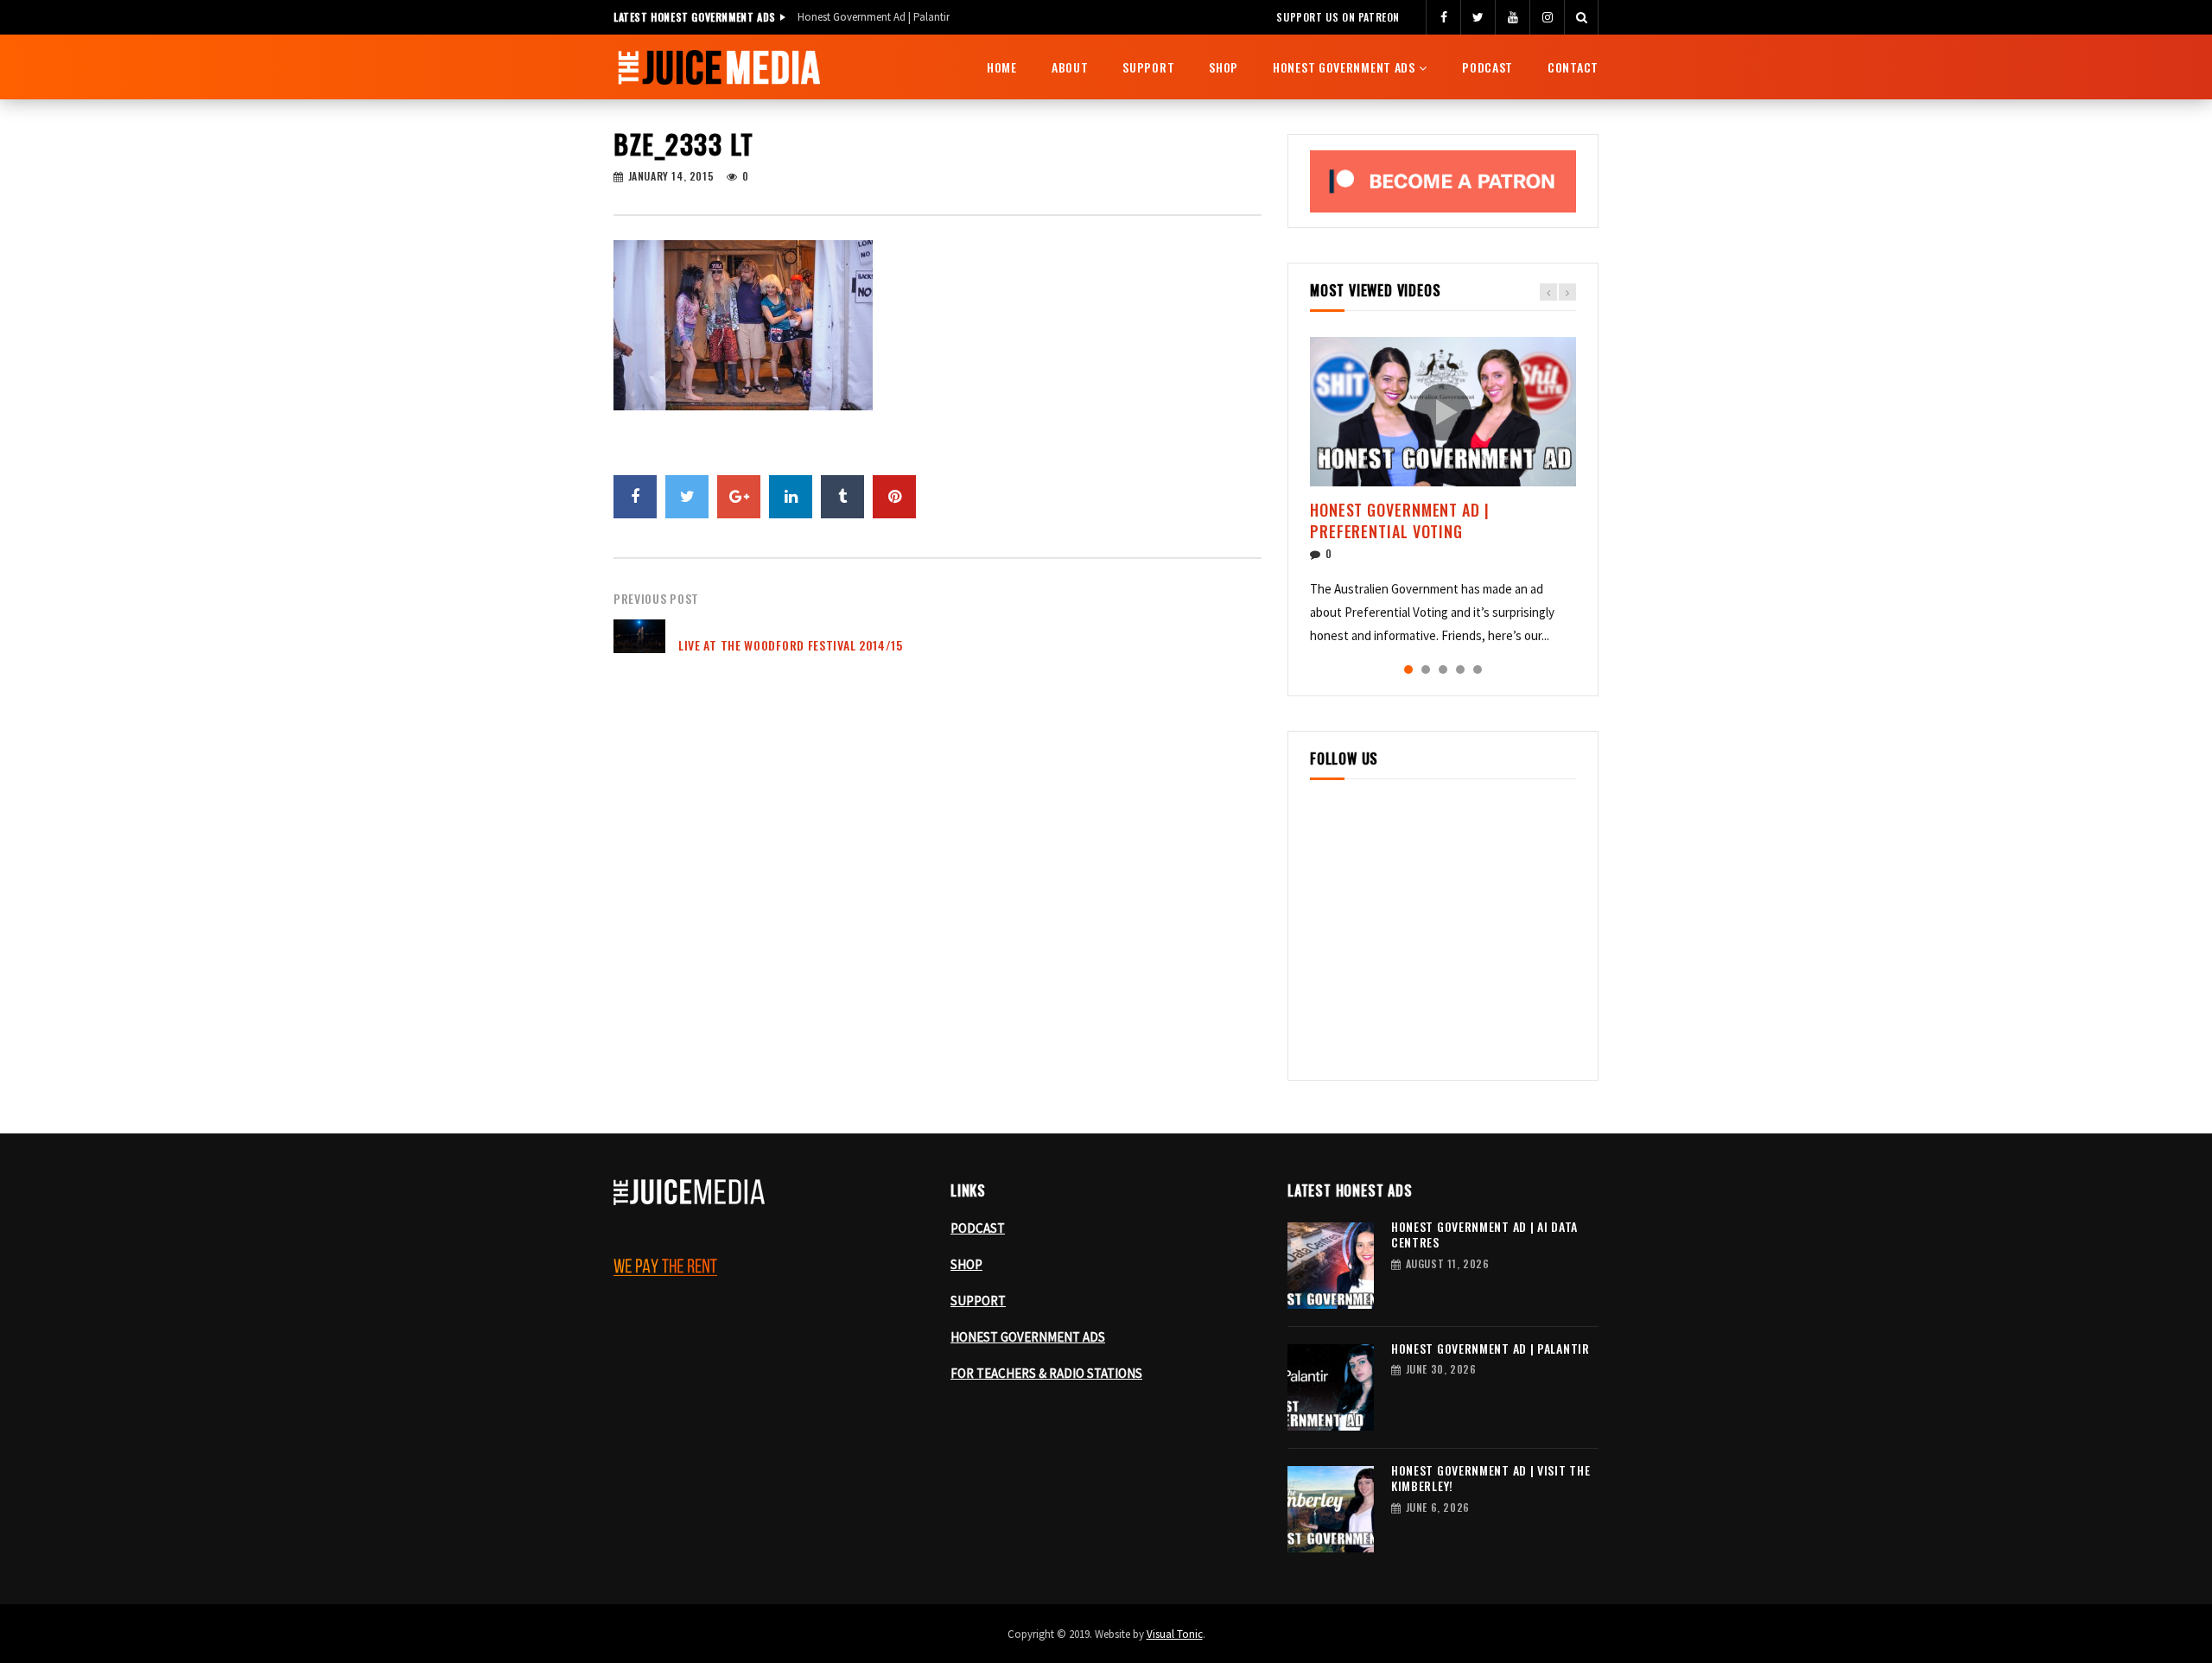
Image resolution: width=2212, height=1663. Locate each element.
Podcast (1487, 67)
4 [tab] (1460, 670)
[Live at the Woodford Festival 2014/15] (639, 645)
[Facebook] (1443, 17)
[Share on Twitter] (687, 497)
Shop (1224, 67)
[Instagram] (1547, 17)
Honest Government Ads (1344, 67)
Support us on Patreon (1338, 17)
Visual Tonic (1175, 1634)
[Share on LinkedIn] (791, 497)
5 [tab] (1478, 670)
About (1070, 67)
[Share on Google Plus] (739, 497)
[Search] (1581, 17)
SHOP (966, 1264)
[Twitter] (1478, 17)
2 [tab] (1426, 670)
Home (1002, 67)
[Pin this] (894, 497)
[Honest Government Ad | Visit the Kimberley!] (1331, 1509)
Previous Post (656, 598)
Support (1148, 67)
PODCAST (978, 1228)
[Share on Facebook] (635, 497)
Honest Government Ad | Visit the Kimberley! (1491, 1478)
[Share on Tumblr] (842, 497)
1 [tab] (1408, 670)
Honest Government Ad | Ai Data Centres (1484, 1235)
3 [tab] (1443, 670)
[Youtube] (1512, 17)
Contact (1573, 67)
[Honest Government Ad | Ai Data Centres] (1331, 1266)
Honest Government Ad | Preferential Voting (1400, 520)
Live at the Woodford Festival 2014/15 (791, 645)
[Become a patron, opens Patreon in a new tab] (1443, 181)
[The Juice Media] (719, 67)
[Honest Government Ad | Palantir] (1331, 1387)
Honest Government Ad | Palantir (874, 17)
